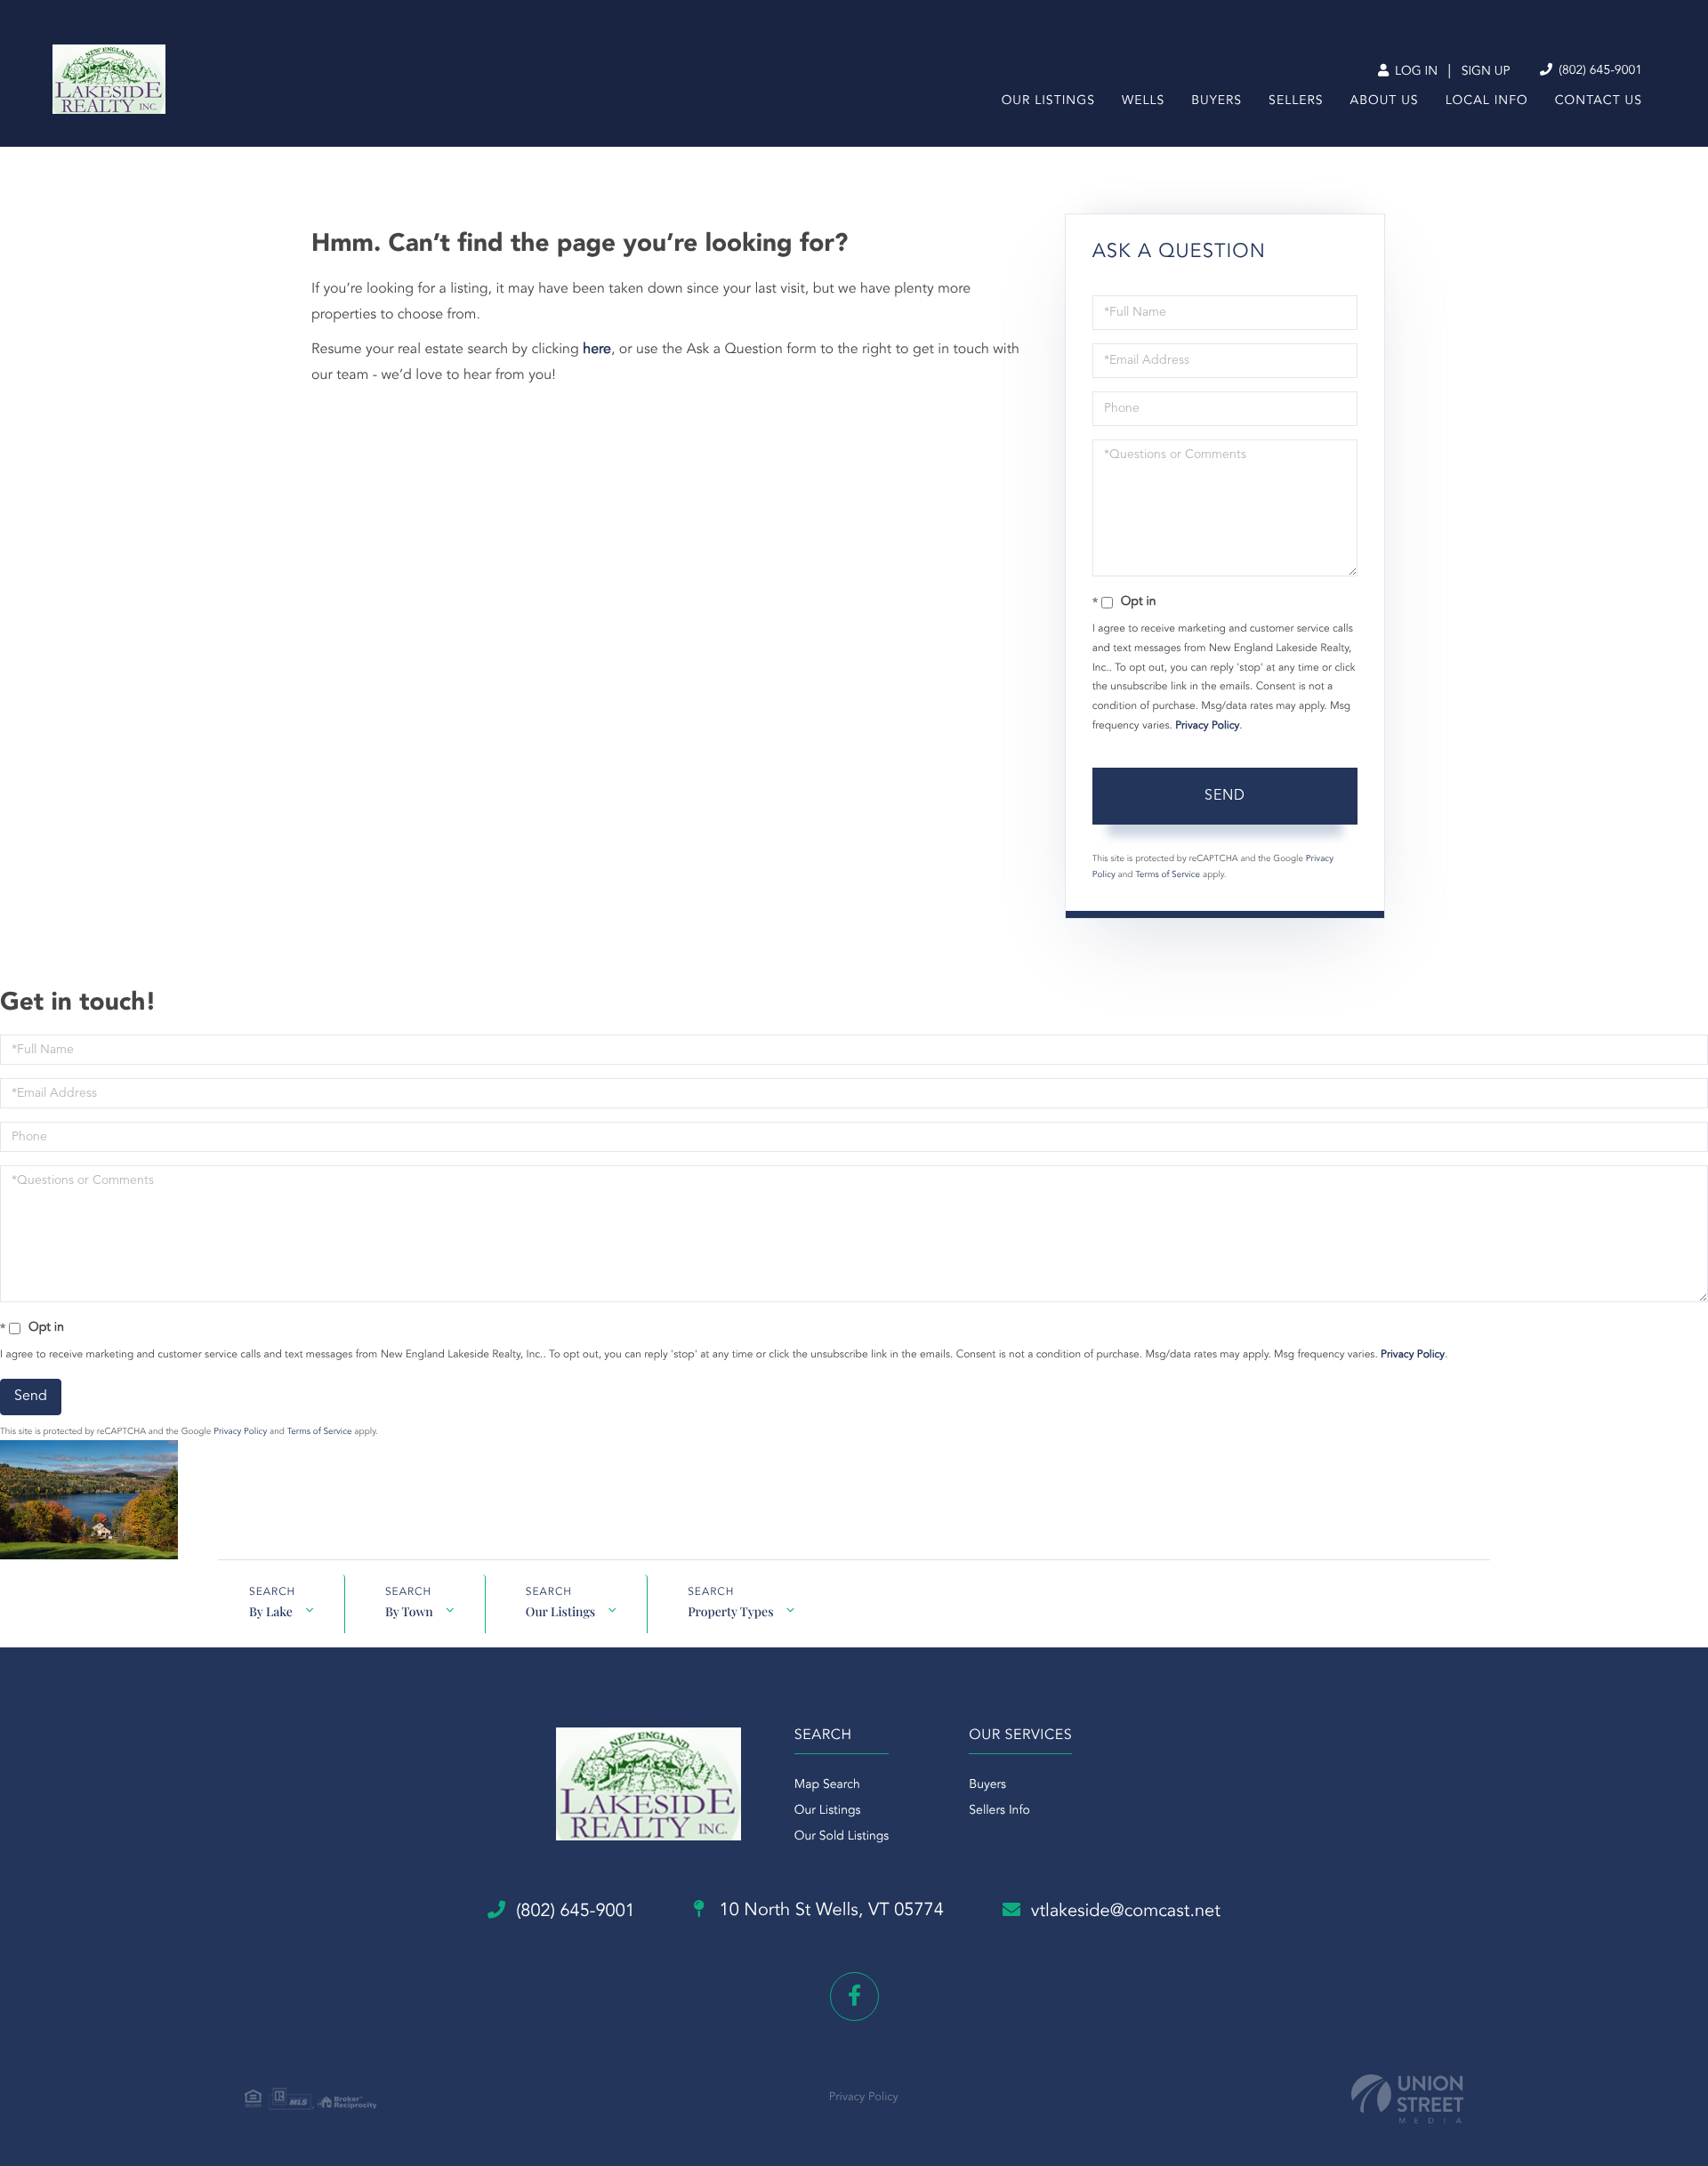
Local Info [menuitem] (1487, 101)
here (597, 350)
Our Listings (560, 1611)
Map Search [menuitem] (827, 1785)
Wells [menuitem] (1143, 101)
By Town (409, 1611)
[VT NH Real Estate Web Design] (1407, 2099)
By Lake (271, 1611)
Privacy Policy (1207, 726)
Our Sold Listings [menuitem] (842, 1837)
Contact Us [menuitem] (1599, 101)
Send (1225, 796)
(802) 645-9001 (1599, 71)
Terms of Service (1168, 875)
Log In (1414, 72)
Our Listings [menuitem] (1048, 101)
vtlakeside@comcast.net (1126, 1912)
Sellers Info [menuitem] (999, 1811)
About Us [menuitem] (1385, 101)
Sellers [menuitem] (1296, 101)
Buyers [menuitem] (1217, 101)
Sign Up (1486, 72)
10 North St (829, 1911)
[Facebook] (854, 1997)
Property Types (730, 1611)
